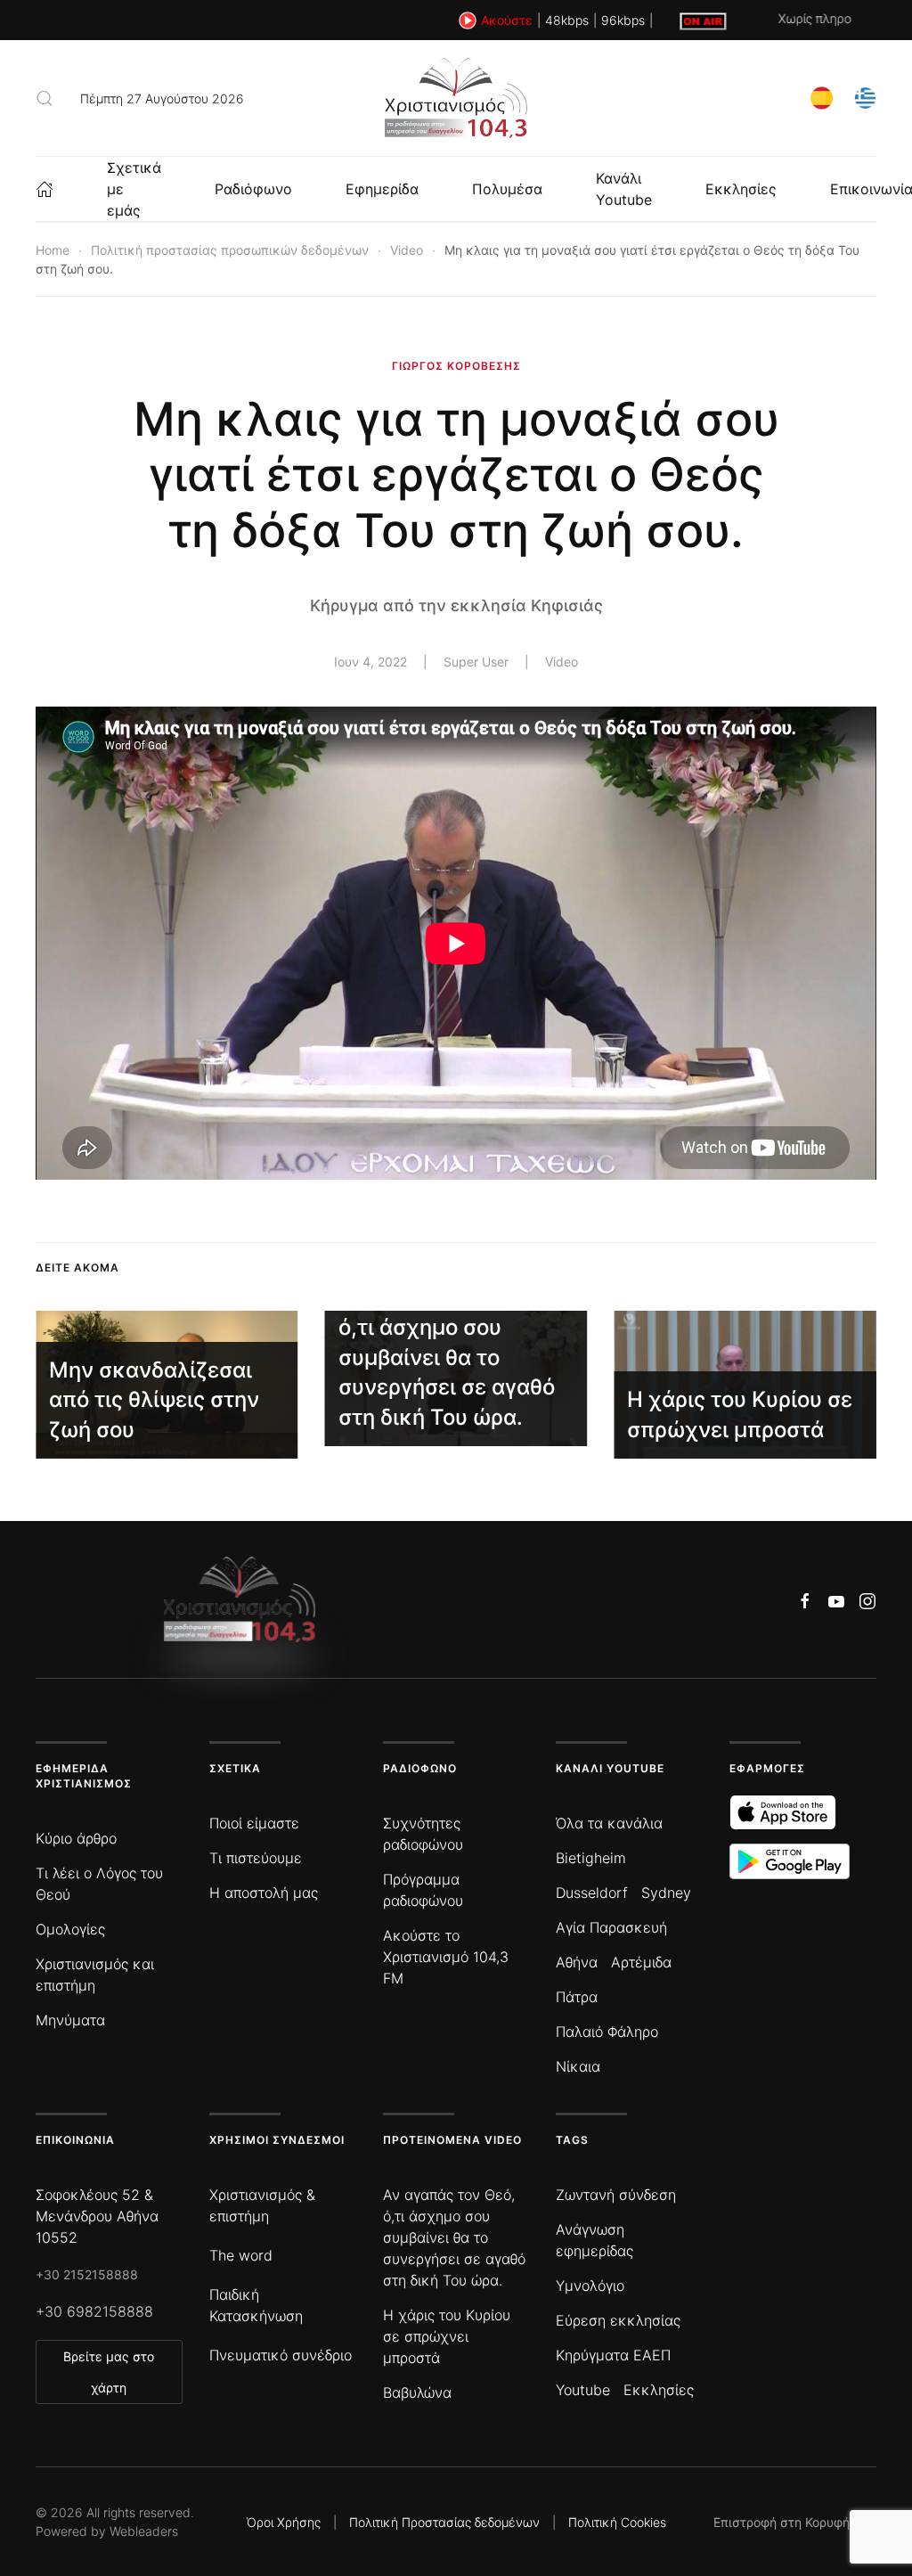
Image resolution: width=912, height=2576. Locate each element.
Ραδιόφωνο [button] (253, 189)
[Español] (822, 97)
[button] (45, 98)
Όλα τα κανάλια (609, 1823)
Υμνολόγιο (590, 2286)
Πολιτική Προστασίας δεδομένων (444, 2522)
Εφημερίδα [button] (382, 189)
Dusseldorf (592, 1893)
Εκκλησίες (741, 189)
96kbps (623, 20)
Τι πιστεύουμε (256, 1858)
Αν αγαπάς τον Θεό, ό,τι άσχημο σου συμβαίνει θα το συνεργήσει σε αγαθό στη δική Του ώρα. (454, 2237)
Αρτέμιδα (641, 1962)
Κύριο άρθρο (76, 1838)
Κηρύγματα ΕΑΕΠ (613, 2355)
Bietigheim (591, 1858)
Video (562, 662)
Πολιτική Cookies (617, 2522)
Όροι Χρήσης (284, 2522)
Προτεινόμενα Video (452, 2140)
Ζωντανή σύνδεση (616, 2195)
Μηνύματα (70, 2020)
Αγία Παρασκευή (611, 1927)
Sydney (666, 1893)
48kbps (567, 20)
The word (241, 2255)
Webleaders (144, 2531)
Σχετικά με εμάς (134, 189)
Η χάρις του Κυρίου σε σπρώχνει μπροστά (447, 2336)
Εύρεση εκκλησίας (618, 2320)
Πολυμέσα (507, 189)
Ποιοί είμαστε (254, 1823)
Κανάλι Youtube (624, 189)
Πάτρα (577, 1997)
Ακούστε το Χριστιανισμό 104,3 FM (446, 1957)
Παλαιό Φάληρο (607, 2032)
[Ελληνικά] (865, 97)
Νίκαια (578, 2066)
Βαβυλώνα (417, 2392)
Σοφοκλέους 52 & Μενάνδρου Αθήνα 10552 (97, 2216)
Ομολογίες (70, 1929)
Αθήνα (577, 1962)
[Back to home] (456, 98)
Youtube (583, 2390)
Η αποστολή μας (264, 1893)
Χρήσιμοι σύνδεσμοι (277, 2140)
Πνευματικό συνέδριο (281, 2355)
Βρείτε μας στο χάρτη (109, 2372)
